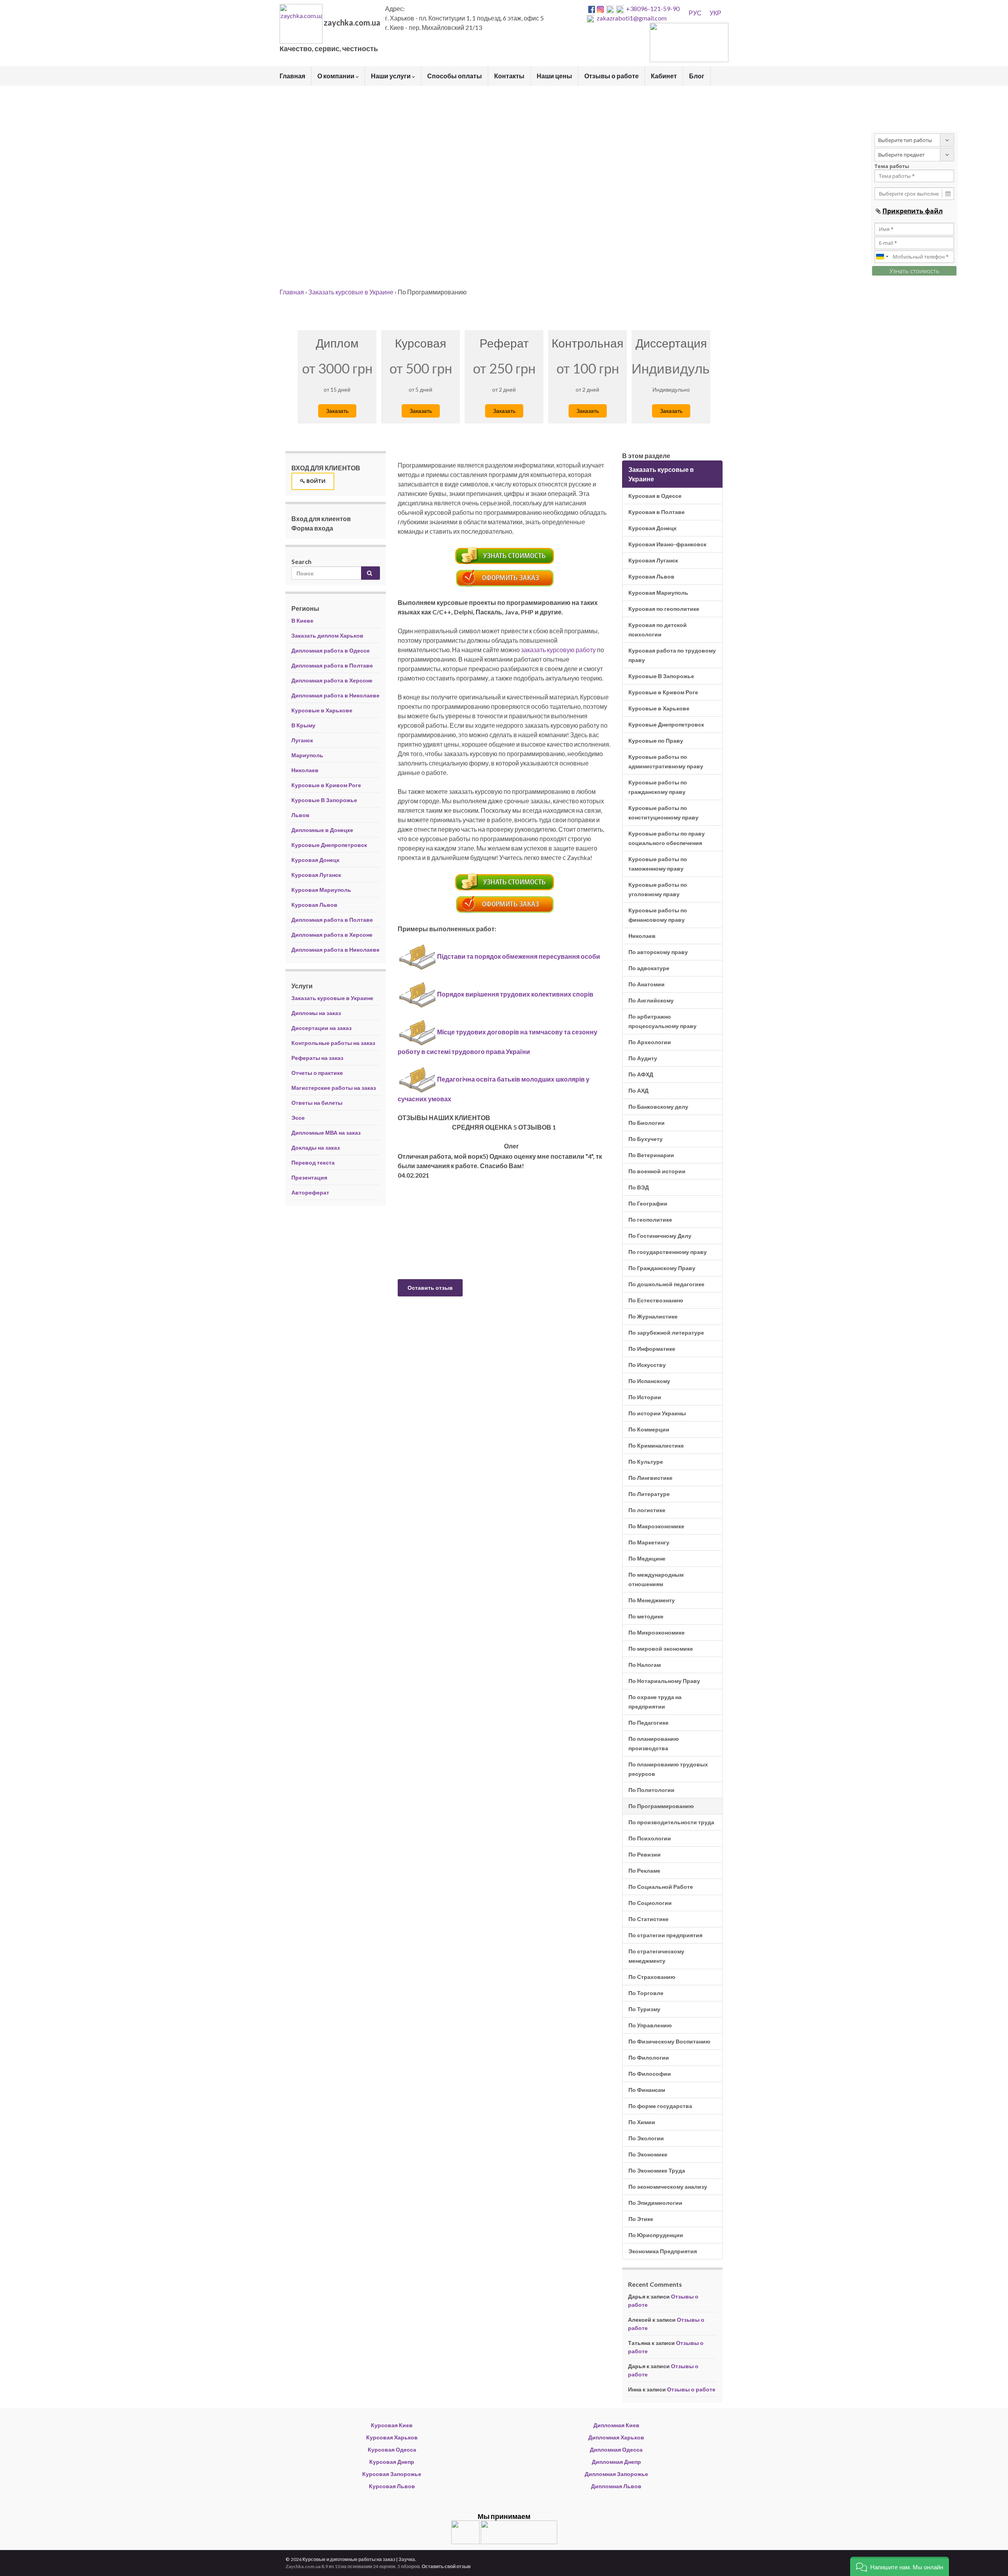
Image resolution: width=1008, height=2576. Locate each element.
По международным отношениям (656, 1579)
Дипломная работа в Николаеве (335, 695)
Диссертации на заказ (321, 1028)
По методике (646, 1616)
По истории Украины (657, 1413)
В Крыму (303, 725)
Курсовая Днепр (392, 2462)
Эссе (298, 1118)
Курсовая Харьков (392, 2437)
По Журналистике (653, 1316)
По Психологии (650, 1838)
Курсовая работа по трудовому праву (672, 655)
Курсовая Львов (314, 905)
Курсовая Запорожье (392, 2474)
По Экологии (646, 2138)
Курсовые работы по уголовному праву (658, 889)
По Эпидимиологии (655, 2203)
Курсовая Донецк (315, 860)
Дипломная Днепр (616, 2462)
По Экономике (648, 2154)
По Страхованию (652, 1977)
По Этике (641, 2219)
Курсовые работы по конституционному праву (663, 813)
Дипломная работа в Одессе (331, 650)
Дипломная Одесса (616, 2449)
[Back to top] (990, 2558)
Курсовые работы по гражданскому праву (658, 787)
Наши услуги (391, 76)
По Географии (648, 1203)
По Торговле (646, 1993)
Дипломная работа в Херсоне (332, 680)
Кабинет (664, 76)
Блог (697, 76)
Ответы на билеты (317, 1103)
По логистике (647, 1510)
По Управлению (650, 2025)
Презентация (309, 1177)
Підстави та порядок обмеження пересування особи (519, 956)
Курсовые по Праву (656, 741)
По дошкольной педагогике (666, 1284)
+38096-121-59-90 (653, 8)
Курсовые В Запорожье (324, 800)
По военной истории (657, 1171)
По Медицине (647, 1558)
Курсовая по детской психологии (658, 630)
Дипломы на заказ (316, 1013)
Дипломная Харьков (616, 2437)
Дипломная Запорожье (616, 2474)
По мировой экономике (661, 1649)
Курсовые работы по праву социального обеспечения (667, 838)
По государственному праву (668, 1252)
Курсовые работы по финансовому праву (658, 915)
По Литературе (649, 1494)
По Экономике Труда (657, 2170)
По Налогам (645, 1665)
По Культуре (646, 1462)
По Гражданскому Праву (662, 1268)
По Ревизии (645, 1854)
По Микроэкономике (657, 1632)
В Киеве (302, 620)
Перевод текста (313, 1162)
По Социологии (650, 1903)
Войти (315, 481)
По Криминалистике (656, 1445)
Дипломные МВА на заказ (326, 1133)
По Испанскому (649, 1381)
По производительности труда (671, 1822)
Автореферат (310, 1192)
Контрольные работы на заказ (333, 1043)
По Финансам (647, 2090)
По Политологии (651, 1790)
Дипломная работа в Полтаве (332, 665)
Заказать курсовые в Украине (332, 998)
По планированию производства (654, 1743)
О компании (336, 76)
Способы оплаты (455, 76)
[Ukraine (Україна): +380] (883, 257)
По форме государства (660, 2106)
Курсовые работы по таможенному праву (658, 864)
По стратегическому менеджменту (656, 1956)
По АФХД (641, 1074)
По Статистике (649, 1919)
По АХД (638, 1090)
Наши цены (554, 76)
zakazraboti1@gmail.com (632, 18)
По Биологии (647, 1123)
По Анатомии (647, 984)
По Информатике (652, 1349)
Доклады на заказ (316, 1147)
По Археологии (650, 1042)
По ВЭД (639, 1187)
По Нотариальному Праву (664, 1681)
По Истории (645, 1397)
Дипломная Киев (616, 2425)
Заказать (337, 411)
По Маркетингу (649, 1542)
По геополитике (650, 1220)
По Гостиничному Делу (660, 1236)
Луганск (302, 740)
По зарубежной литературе (666, 1332)
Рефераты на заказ (317, 1058)
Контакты (509, 76)
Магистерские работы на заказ (334, 1088)
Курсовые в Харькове (322, 710)
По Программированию (661, 1806)
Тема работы (892, 166)
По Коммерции (649, 1429)
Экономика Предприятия (663, 2251)
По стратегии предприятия (665, 1935)
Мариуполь (307, 755)
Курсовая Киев (392, 2425)
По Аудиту (643, 1058)
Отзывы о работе (611, 76)
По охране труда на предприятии (655, 1702)
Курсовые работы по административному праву (666, 761)
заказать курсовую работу (558, 650)
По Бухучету (646, 1139)
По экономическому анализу (668, 2187)
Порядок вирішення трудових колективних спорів (515, 994)
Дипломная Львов (616, 2486)
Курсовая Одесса (392, 2449)
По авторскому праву (658, 952)
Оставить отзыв (430, 1288)
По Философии (650, 2074)
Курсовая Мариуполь (321, 890)
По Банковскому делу (658, 1107)
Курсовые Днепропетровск (329, 845)
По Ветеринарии (651, 1155)
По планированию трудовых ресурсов (668, 1769)
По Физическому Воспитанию (669, 2041)
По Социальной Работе (661, 1887)
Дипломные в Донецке (322, 830)
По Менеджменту (652, 1600)
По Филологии (649, 2057)
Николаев (305, 770)
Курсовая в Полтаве (657, 512)
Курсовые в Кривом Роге (326, 785)
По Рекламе (644, 1871)
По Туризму (644, 2009)
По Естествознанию (656, 1300)
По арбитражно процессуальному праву (662, 1021)
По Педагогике (649, 1723)
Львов (300, 815)
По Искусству (647, 1365)
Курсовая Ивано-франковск (667, 544)
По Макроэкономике (656, 1526)
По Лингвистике (650, 1478)
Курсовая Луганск (316, 875)
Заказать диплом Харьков (327, 635)
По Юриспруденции (656, 2235)
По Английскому (651, 1000)
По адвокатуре (649, 968)
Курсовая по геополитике (664, 609)
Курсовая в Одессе (655, 496)
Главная (292, 76)
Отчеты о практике (317, 1073)
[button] (900, 2566)
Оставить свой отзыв (446, 2566)
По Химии (642, 2122)
